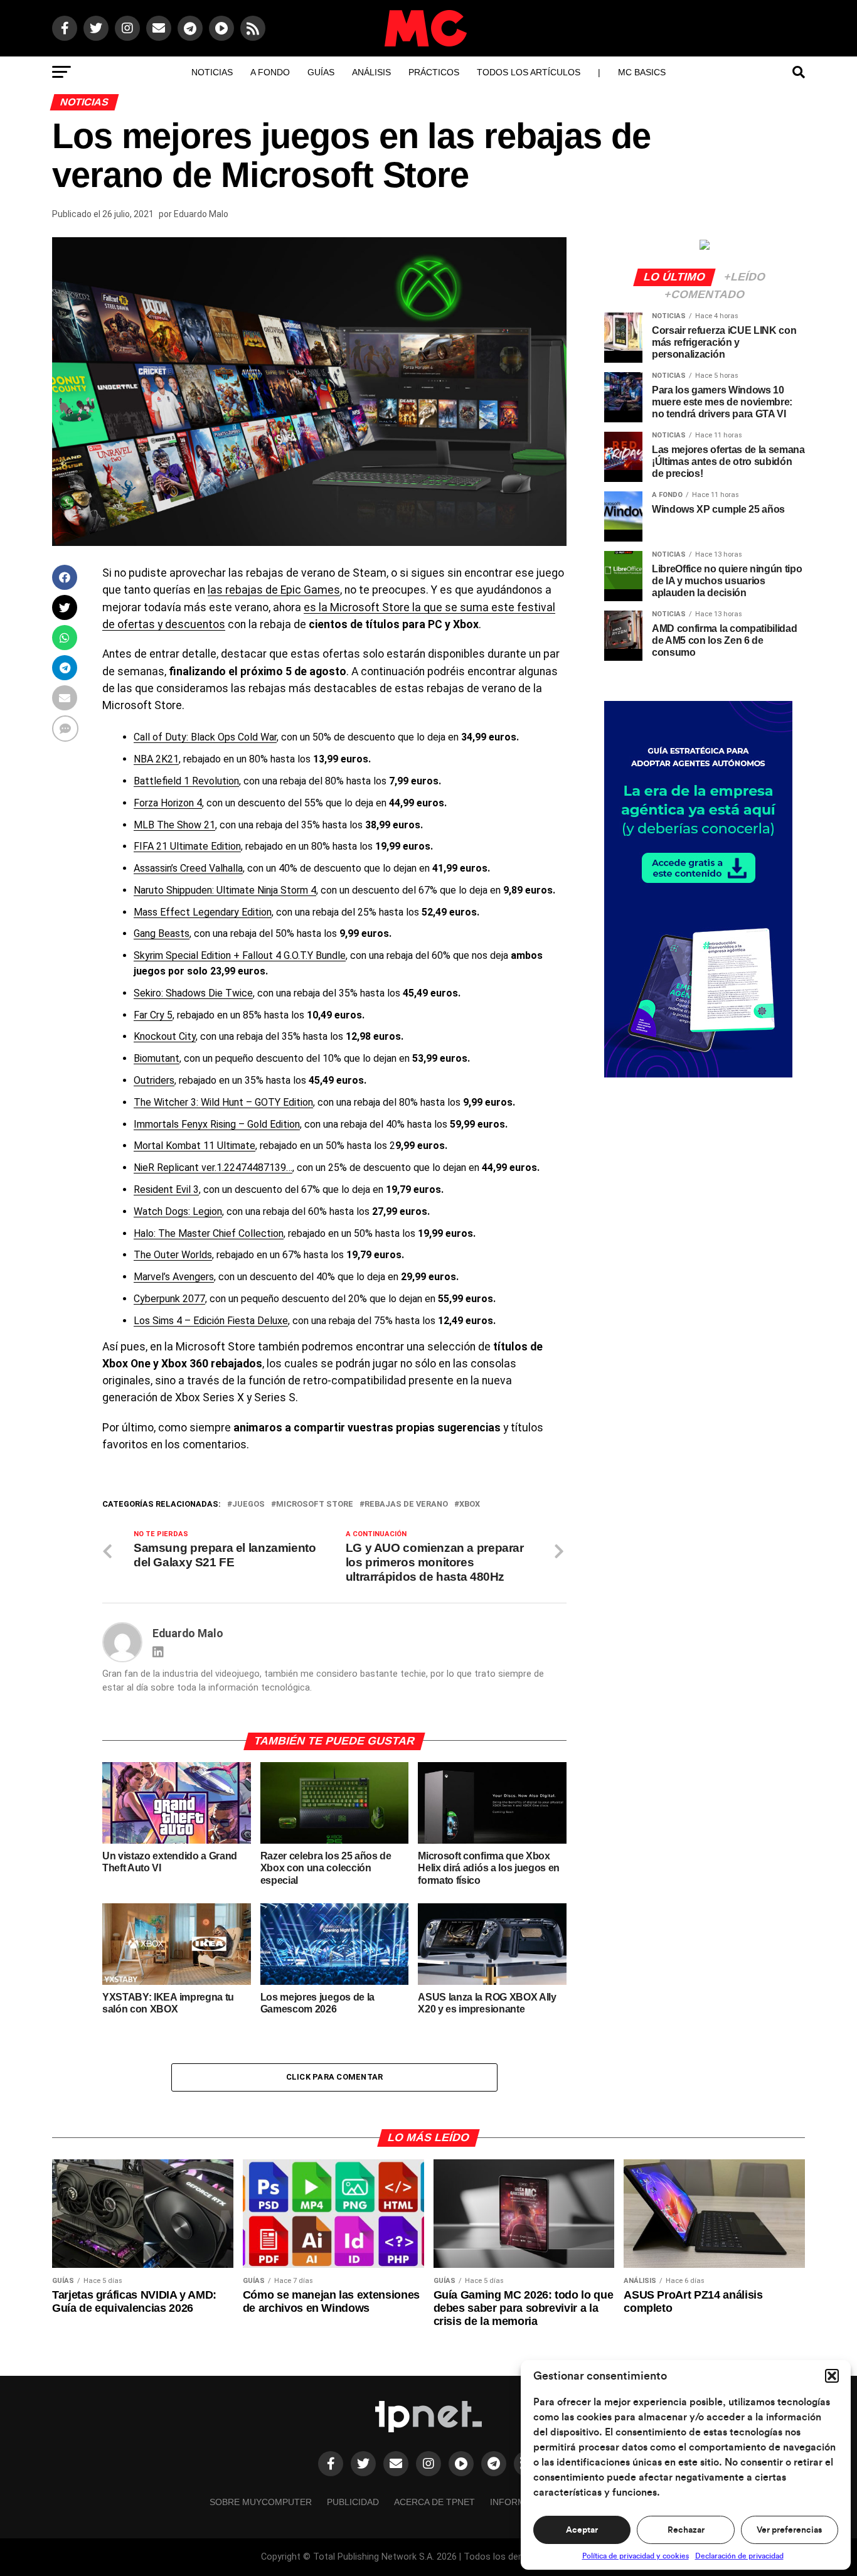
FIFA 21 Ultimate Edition (187, 846)
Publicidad (353, 2502)
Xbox (470, 1504)
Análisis (371, 72)
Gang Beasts (162, 933)
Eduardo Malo (201, 214)
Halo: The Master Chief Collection (209, 1233)
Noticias (212, 72)
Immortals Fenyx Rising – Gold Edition (217, 1124)
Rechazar (686, 2530)
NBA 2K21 (156, 759)
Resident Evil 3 (166, 1189)
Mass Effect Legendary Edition (203, 912)
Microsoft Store (315, 1504)
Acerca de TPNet (434, 2502)
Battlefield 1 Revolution (186, 781)
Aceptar (582, 2530)
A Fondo (270, 72)
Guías (321, 72)
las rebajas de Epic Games (274, 590)
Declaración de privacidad (739, 2556)
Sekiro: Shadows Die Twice (193, 993)
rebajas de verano (406, 1504)
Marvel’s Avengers (174, 1277)
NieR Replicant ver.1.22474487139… (213, 1168)
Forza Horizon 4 (168, 803)
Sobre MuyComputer (261, 2502)
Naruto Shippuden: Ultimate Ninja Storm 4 (225, 890)
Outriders (154, 1080)
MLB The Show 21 (174, 825)
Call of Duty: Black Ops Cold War (205, 737)
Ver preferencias (789, 2530)
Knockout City (165, 1036)
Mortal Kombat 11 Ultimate (194, 1146)
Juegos (248, 1504)
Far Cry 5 (153, 1015)
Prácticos (434, 72)
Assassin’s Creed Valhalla (188, 868)
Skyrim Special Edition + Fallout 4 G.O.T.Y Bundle (240, 955)
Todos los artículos (529, 72)
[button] (832, 2376)
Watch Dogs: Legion (178, 1211)
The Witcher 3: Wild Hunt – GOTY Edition (223, 1102)
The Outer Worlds (173, 1255)
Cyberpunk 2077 (169, 1299)
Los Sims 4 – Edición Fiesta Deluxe (211, 1321)
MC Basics (642, 72)
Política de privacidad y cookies (636, 2556)
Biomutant (157, 1058)
